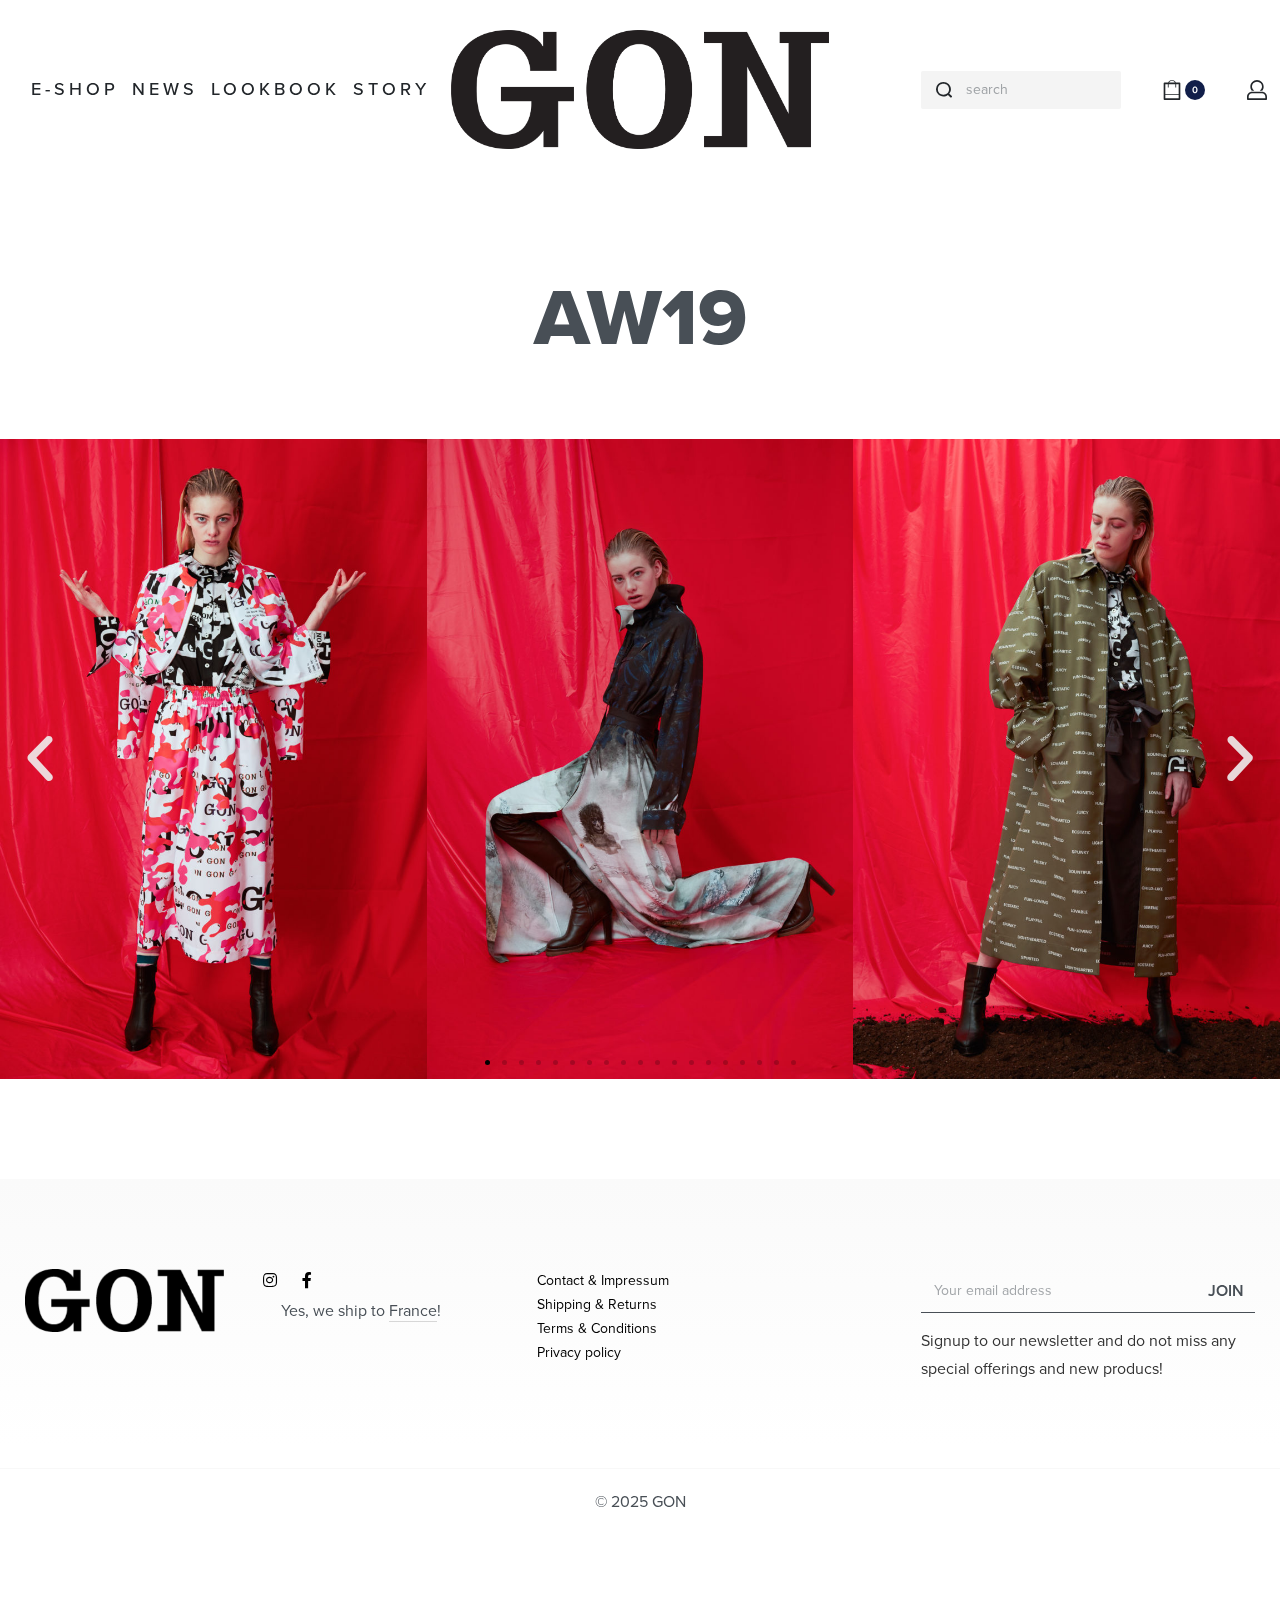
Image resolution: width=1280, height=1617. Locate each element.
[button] (487, 1062)
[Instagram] (270, 1280)
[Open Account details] (1258, 90)
